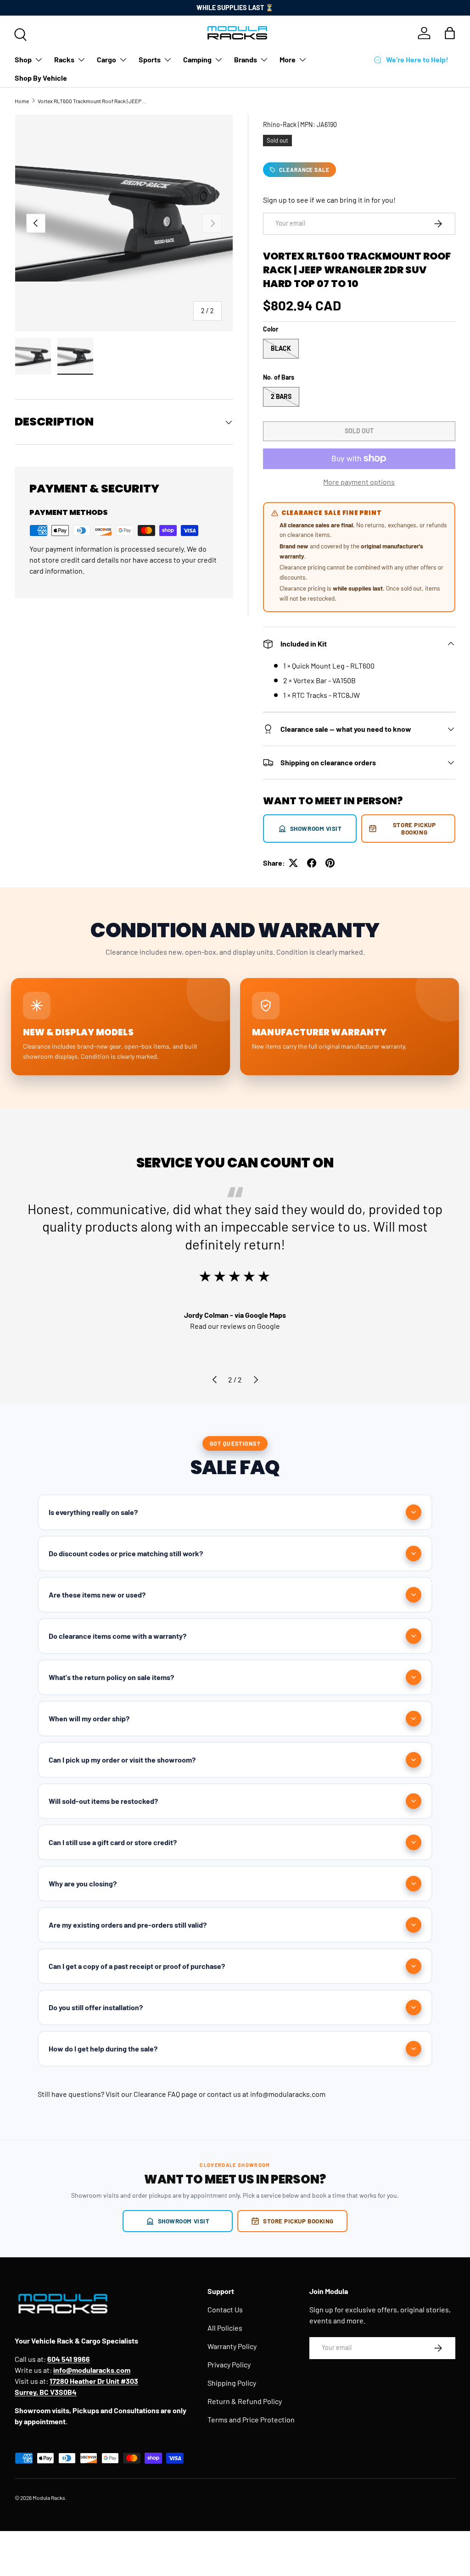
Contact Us (225, 2309)
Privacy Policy (229, 2364)
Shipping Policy (232, 2383)
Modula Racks (49, 2498)
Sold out (359, 431)
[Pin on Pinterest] (330, 863)
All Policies (225, 2328)
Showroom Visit (316, 828)
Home (22, 101)
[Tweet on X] (293, 863)
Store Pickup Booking (414, 828)
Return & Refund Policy (245, 2401)
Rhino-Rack (280, 124)
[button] (450, 33)
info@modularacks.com (288, 2094)
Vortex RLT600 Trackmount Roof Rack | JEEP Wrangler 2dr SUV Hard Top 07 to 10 (93, 101)
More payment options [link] (359, 482)
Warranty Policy (232, 2346)
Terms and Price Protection (251, 2419)
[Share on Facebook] (312, 863)
